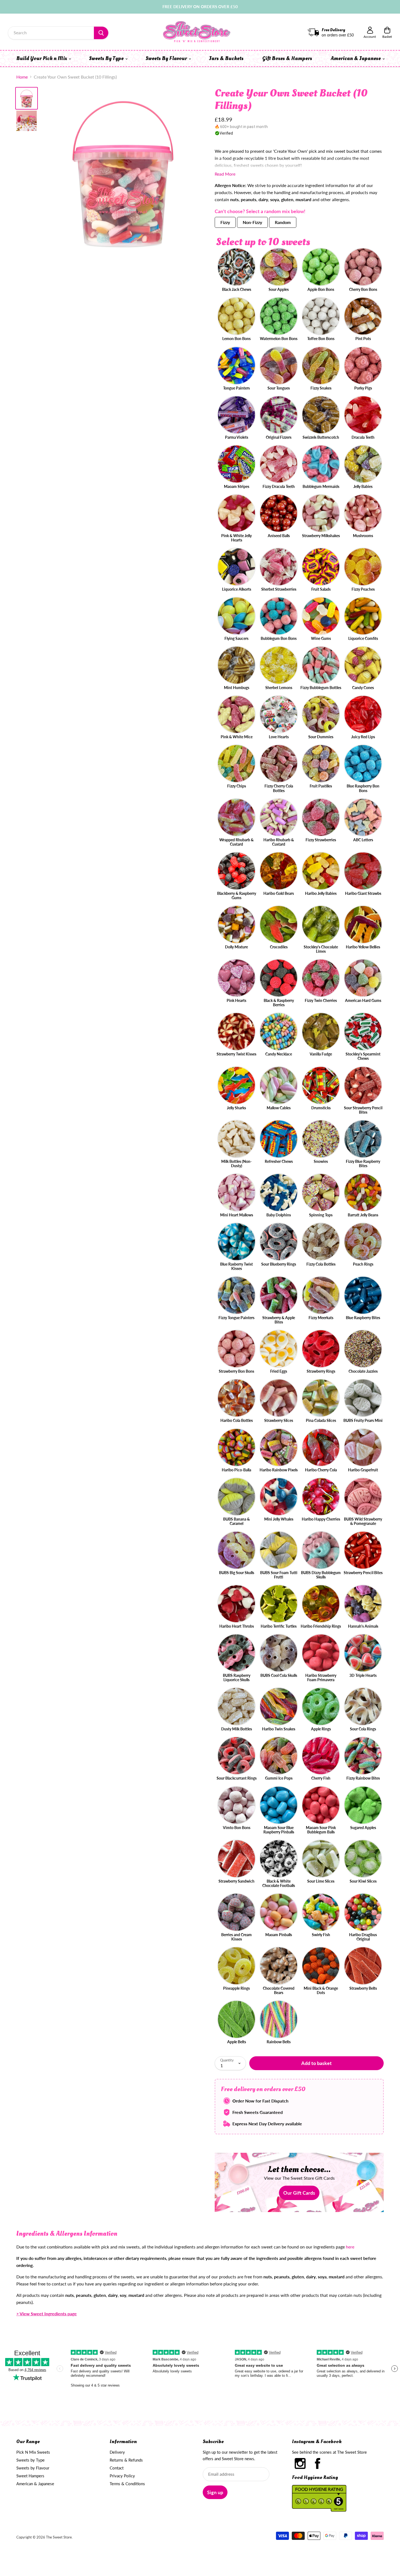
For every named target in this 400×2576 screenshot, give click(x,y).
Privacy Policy (122, 2476)
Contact (117, 2468)
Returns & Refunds (126, 2460)
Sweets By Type (107, 58)
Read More (225, 174)
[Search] (101, 33)
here (350, 2247)
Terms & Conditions (127, 2484)
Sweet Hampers (30, 2476)
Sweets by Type (30, 2460)
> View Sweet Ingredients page (47, 2314)
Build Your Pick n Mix (42, 58)
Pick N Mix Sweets (33, 2452)
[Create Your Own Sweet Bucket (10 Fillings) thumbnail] (27, 98)
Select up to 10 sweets (263, 242)
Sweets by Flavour (33, 2468)
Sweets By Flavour (167, 58)
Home (22, 77)
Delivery (117, 2452)
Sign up (215, 2492)
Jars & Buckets (226, 58)
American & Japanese (356, 58)
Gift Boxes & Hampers (287, 58)
